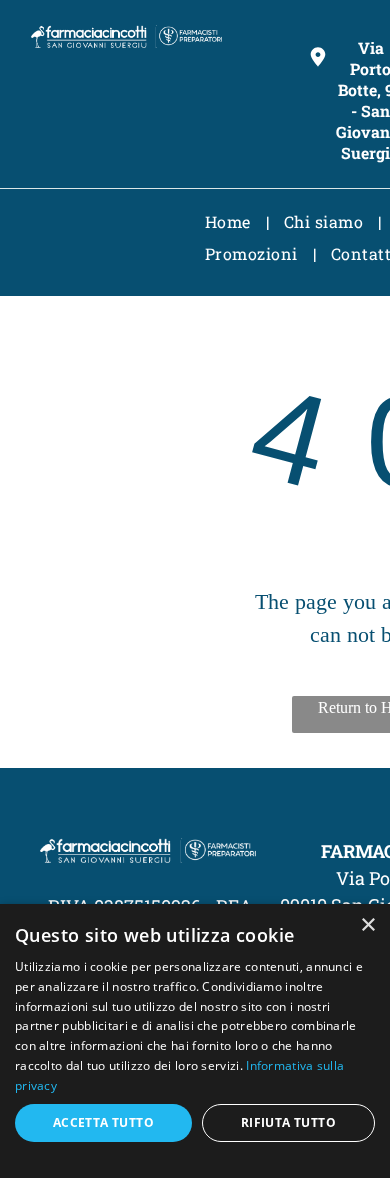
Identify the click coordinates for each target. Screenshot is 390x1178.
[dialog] (195, 1041)
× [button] (367, 925)
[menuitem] (229, 221)
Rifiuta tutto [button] (288, 1122)
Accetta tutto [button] (103, 1122)
